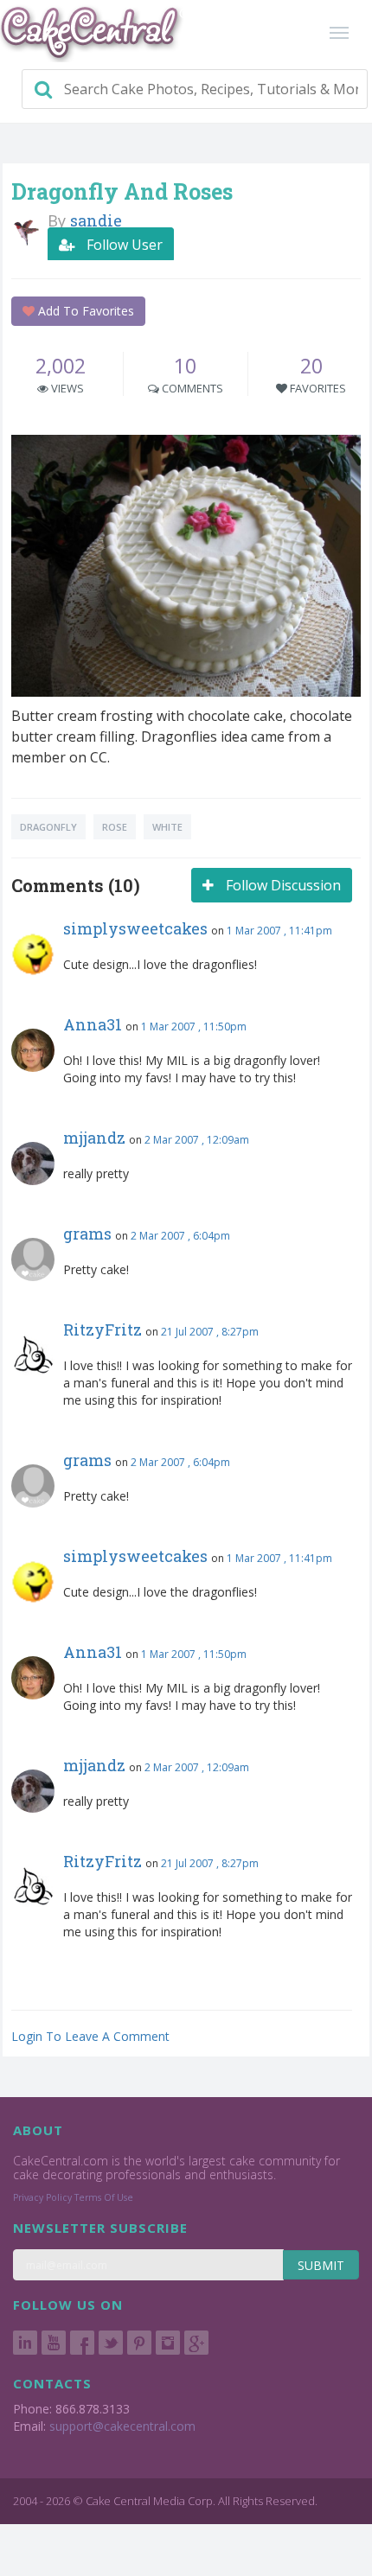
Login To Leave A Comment (90, 2036)
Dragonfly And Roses (122, 191)
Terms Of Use (104, 2197)
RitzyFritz (103, 1329)
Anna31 (93, 1024)
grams (87, 1234)
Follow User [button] (123, 245)
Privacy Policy (42, 2197)
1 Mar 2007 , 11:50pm (194, 1027)
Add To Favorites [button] (84, 311)
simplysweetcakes (135, 928)
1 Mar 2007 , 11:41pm (279, 931)
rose (115, 827)
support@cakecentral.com (122, 2426)
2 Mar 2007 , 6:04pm (180, 1236)
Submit (321, 2265)
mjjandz (94, 1138)
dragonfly (48, 827)
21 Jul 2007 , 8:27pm (210, 1332)
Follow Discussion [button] (282, 885)
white (167, 827)
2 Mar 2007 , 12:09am (197, 1140)
